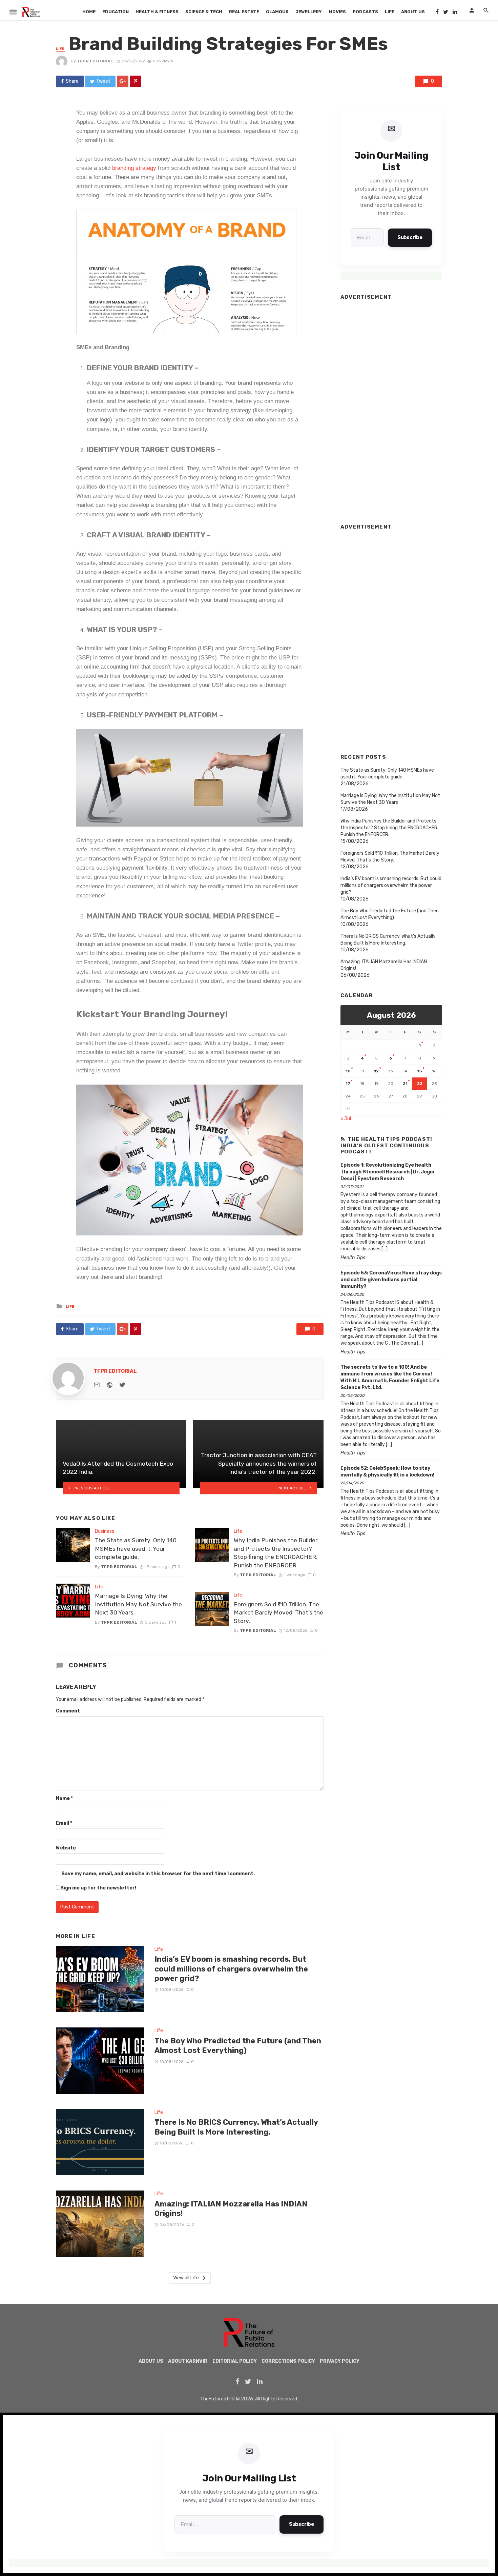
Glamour (277, 12)
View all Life (186, 2278)
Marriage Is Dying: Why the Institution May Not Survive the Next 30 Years (138, 1604)
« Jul (346, 1119)
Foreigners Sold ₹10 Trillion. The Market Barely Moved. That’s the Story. (278, 1613)
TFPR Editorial (95, 61)
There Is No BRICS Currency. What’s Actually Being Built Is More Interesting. (236, 2127)
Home (89, 12)
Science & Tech (204, 12)
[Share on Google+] (123, 81)
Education (116, 12)
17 (348, 1084)
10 (348, 1071)
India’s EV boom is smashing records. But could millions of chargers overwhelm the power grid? (231, 1969)
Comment (68, 1711)
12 (376, 1071)
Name (64, 1798)
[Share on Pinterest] (136, 81)
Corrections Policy (288, 2361)
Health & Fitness (157, 12)
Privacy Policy (340, 2361)
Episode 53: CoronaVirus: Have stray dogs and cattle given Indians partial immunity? (391, 1280)
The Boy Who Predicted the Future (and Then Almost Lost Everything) (238, 2046)
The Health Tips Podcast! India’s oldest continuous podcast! (386, 1145)
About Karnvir (188, 2361)
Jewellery (309, 12)
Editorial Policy (235, 2361)
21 (405, 1084)
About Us (413, 12)
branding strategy (134, 168)
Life (390, 12)
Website (66, 1848)
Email (64, 1823)
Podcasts (365, 12)
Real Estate (244, 12)
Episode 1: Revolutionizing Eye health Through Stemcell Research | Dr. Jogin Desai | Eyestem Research (387, 1172)
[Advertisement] (391, 409)
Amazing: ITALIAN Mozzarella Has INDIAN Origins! (231, 2209)
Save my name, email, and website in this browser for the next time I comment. (158, 1874)
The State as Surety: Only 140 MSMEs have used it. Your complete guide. (136, 1549)
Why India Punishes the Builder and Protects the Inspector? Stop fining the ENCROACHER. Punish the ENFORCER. (276, 1553)
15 (420, 1071)
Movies (337, 12)
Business (105, 1531)
